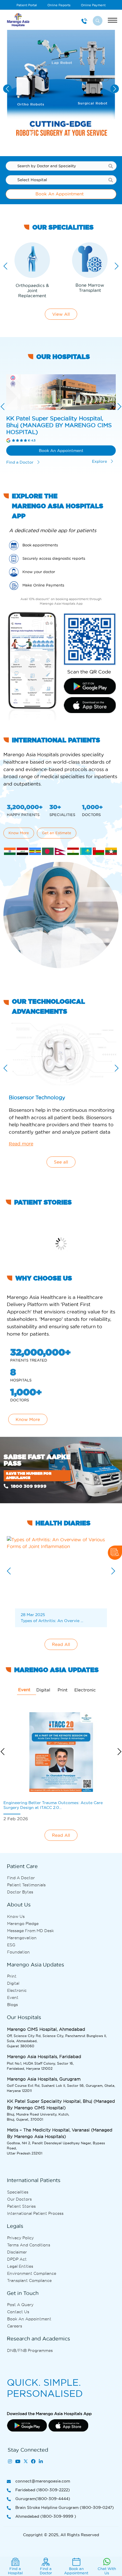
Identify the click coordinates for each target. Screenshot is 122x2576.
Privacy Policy (20, 2238)
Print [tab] (63, 1690)
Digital (13, 1983)
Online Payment (93, 5)
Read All (61, 1644)
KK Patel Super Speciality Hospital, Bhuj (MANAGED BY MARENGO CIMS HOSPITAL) (59, 425)
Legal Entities (20, 2266)
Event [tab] (24, 1690)
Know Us (16, 1916)
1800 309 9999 (28, 1486)
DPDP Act (17, 2259)
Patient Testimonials (26, 1885)
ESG (11, 1945)
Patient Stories (21, 2206)
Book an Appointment (29, 2319)
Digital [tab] (43, 1690)
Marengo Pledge (23, 1924)
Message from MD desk (30, 1931)
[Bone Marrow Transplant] (90, 260)
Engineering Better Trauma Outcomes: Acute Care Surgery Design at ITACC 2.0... (53, 1805)
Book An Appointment (60, 194)
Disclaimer (17, 2252)
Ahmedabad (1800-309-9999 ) (46, 2516)
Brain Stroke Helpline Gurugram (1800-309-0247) (65, 2507)
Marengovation (22, 1938)
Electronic (17, 1990)
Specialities (18, 2192)
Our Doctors (19, 2199)
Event (13, 1997)
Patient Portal (27, 5)
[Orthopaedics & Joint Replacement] (32, 260)
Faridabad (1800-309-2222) (43, 2490)
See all (61, 1162)
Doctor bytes (20, 1892)
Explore (100, 461)
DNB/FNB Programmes (30, 2350)
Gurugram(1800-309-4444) (43, 2499)
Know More (19, 833)
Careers (15, 2326)
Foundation (18, 1952)
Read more (21, 1144)
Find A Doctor (21, 1878)
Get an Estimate (57, 833)
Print (12, 1976)
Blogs (12, 2005)
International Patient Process (35, 2213)
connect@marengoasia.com (43, 2481)
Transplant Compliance (29, 2280)
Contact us (18, 2312)
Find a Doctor (20, 462)
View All (61, 314)
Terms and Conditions (29, 2245)
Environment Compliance (32, 2273)
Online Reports (59, 5)
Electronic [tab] (85, 1690)
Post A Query (20, 2305)
